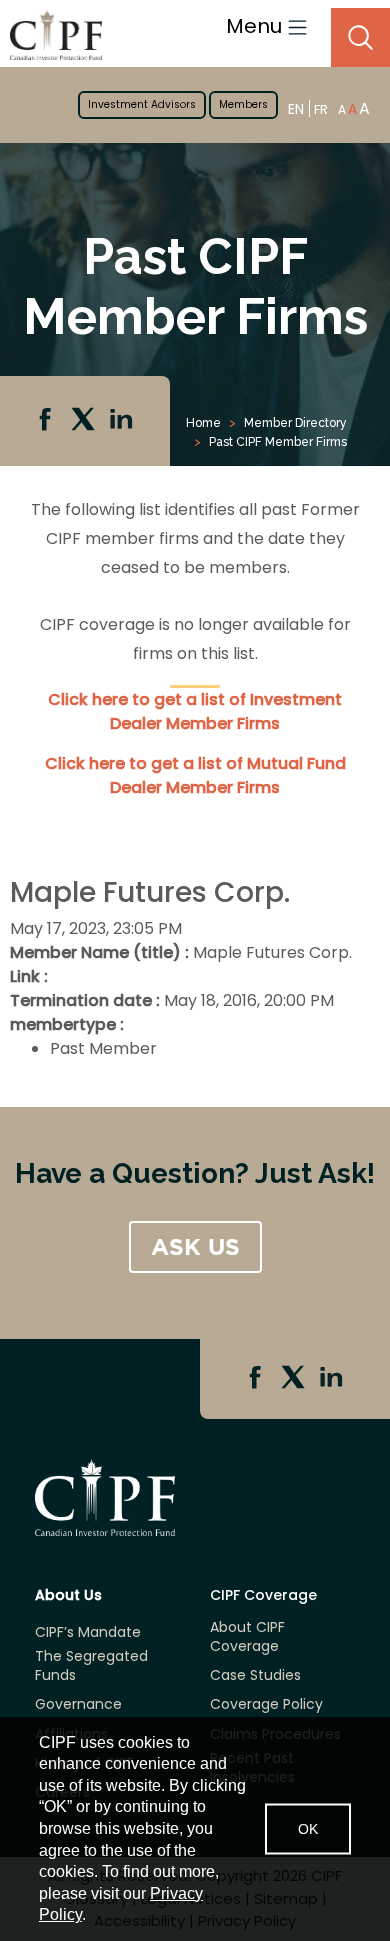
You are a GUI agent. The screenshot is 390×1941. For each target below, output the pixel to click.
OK (308, 1828)
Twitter (85, 421)
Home (203, 423)
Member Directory (295, 423)
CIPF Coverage (263, 1595)
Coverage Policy (266, 1704)
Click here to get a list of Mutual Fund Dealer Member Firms (195, 775)
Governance (78, 1704)
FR (321, 109)
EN (296, 108)
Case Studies (255, 1675)
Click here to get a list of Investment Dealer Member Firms (195, 711)
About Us (68, 1595)
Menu (256, 26)
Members (243, 104)
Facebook (47, 421)
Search (360, 37)
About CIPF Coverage (247, 1637)
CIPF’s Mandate (88, 1632)
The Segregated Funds (91, 1666)
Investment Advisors (142, 104)
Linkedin (123, 421)
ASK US (195, 1247)
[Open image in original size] (51, 34)
